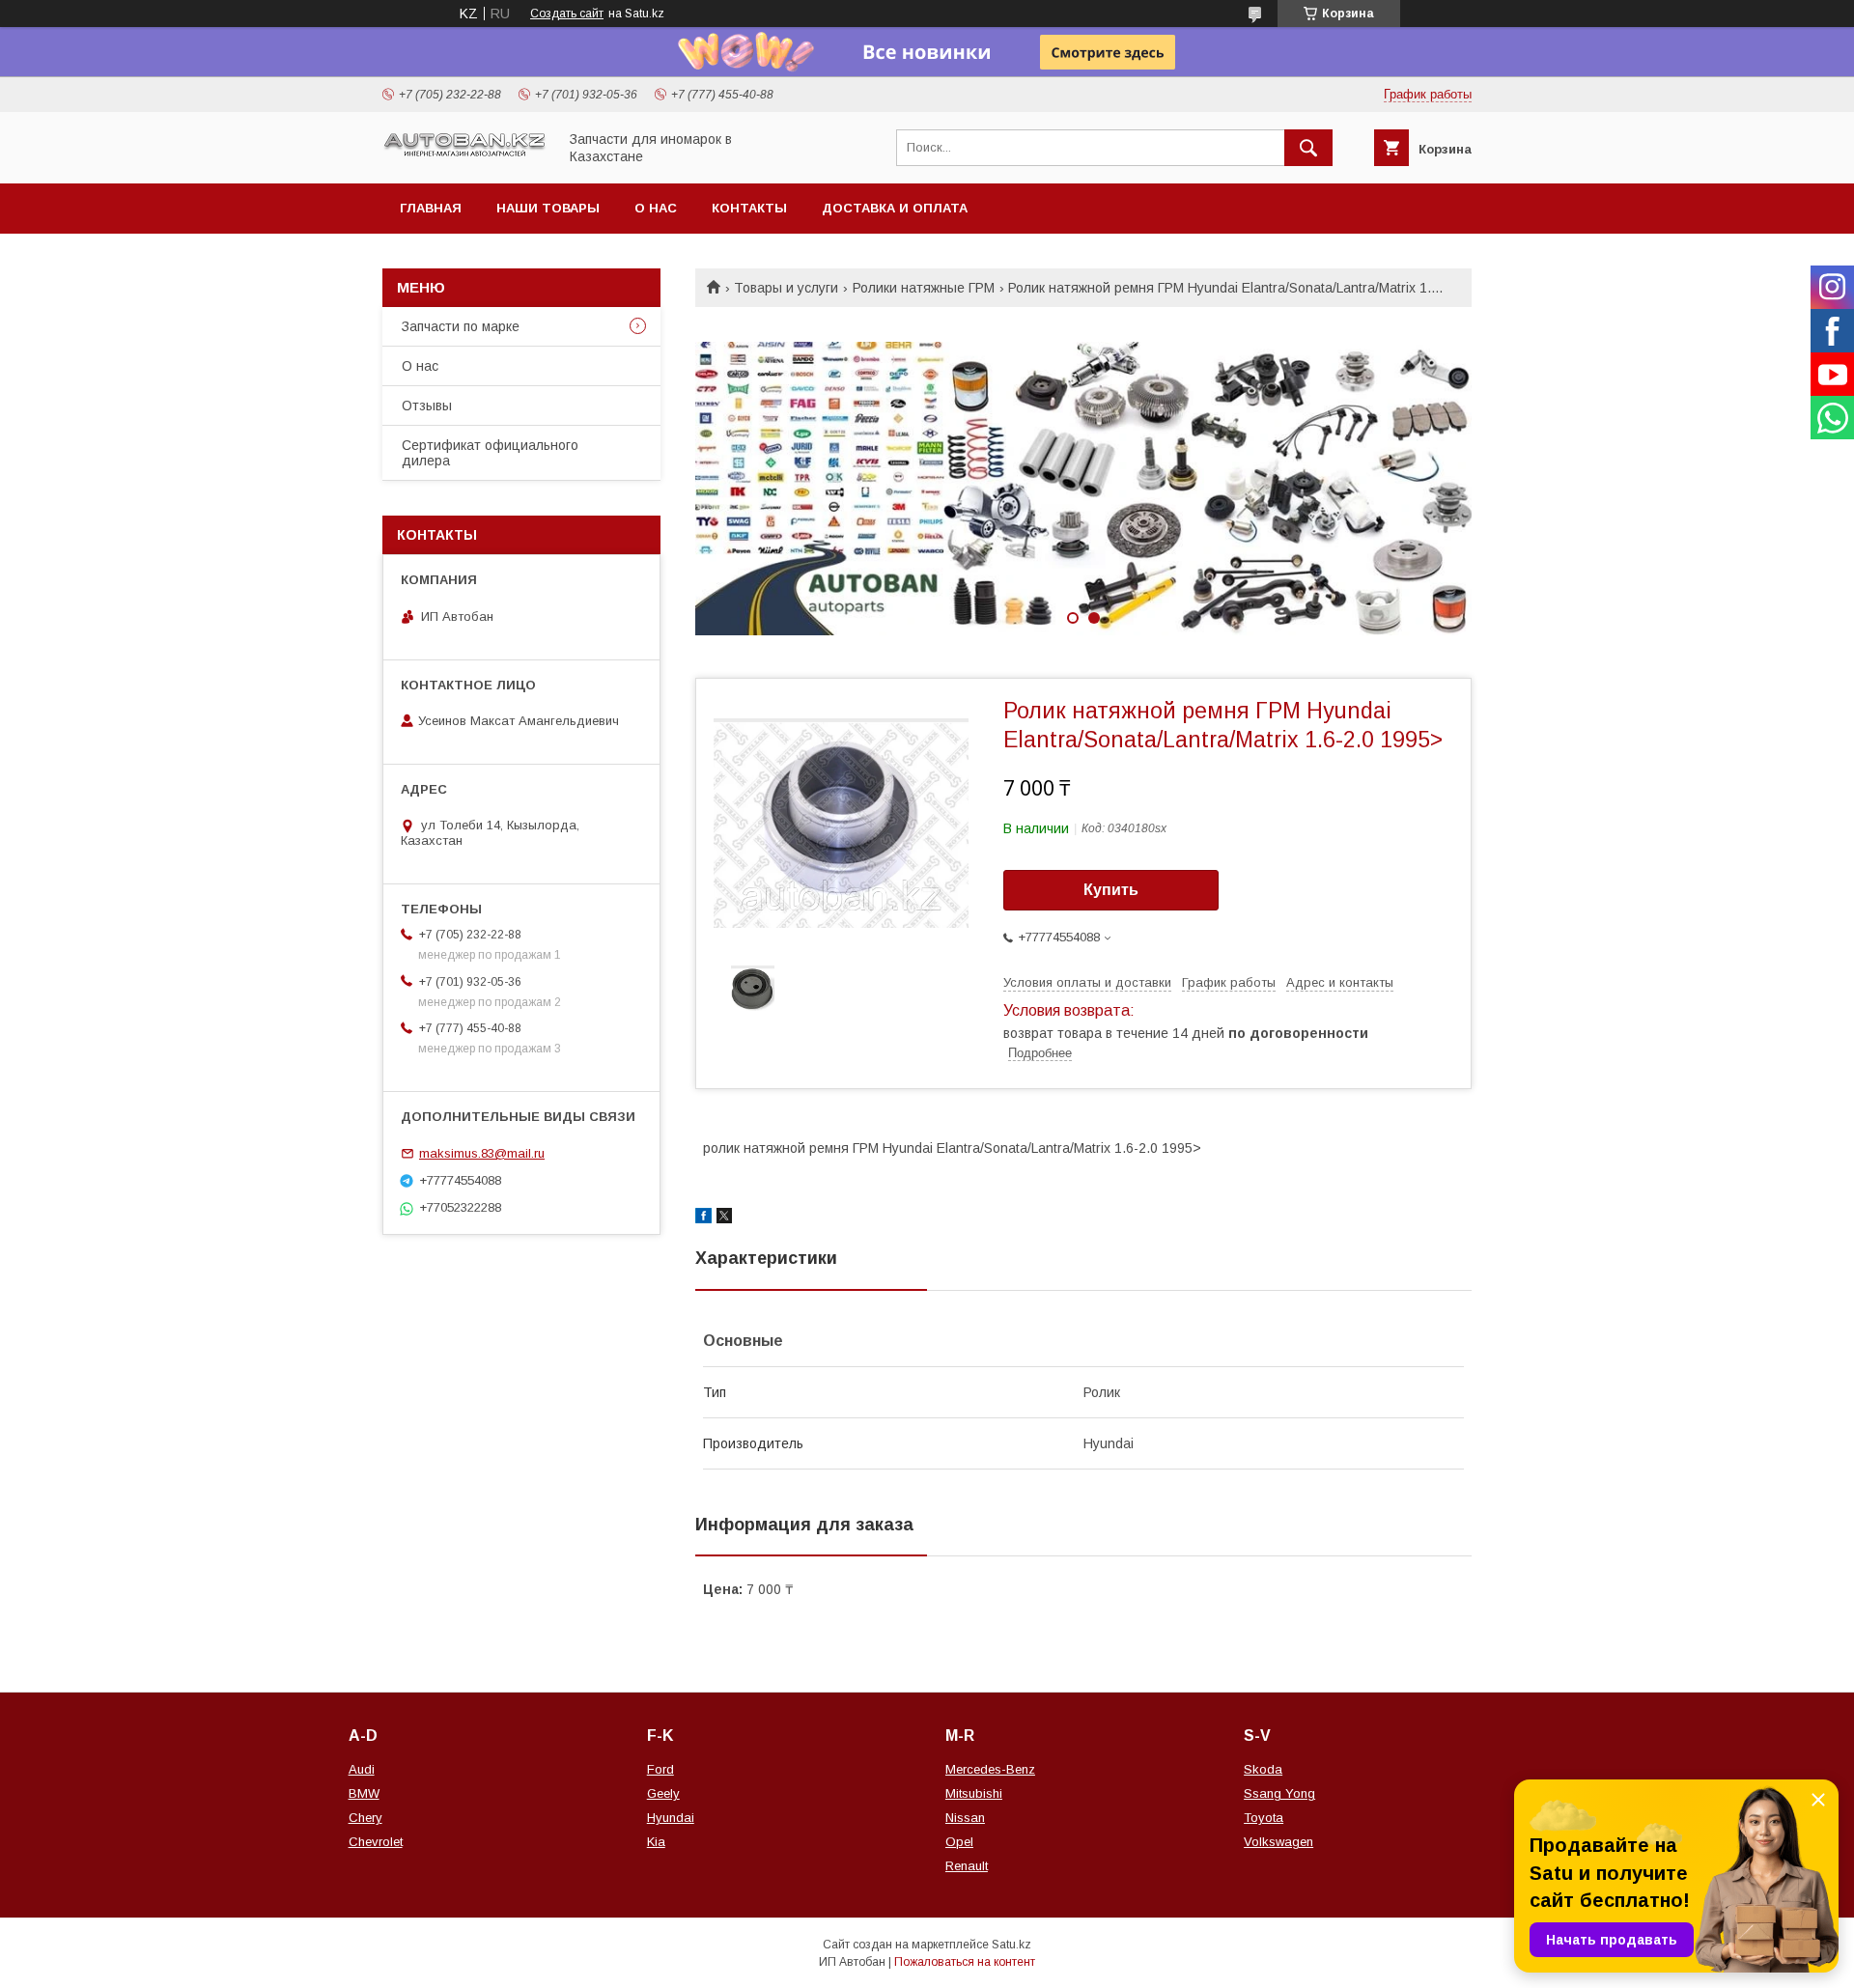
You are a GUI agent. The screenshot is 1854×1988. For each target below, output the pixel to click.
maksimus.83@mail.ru (482, 1153)
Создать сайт (567, 14)
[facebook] (703, 1218)
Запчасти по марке (461, 326)
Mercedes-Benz (990, 1769)
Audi (362, 1769)
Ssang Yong (1279, 1793)
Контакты (749, 208)
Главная (431, 208)
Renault (967, 1866)
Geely (663, 1793)
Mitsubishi (974, 1793)
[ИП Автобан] (464, 154)
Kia (656, 1842)
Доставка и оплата (895, 208)
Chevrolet (376, 1842)
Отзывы (427, 406)
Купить (1111, 890)
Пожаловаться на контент (965, 1962)
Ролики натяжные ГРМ (924, 288)
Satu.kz (1011, 1945)
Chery (365, 1818)
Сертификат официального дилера (490, 453)
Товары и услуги (786, 288)
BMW (364, 1793)
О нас (656, 208)
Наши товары (548, 208)
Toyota (1264, 1818)
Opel (959, 1842)
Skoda (1263, 1769)
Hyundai (671, 1818)
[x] (724, 1218)
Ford (660, 1769)
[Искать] (1308, 148)
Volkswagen (1278, 1842)
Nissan (965, 1818)
